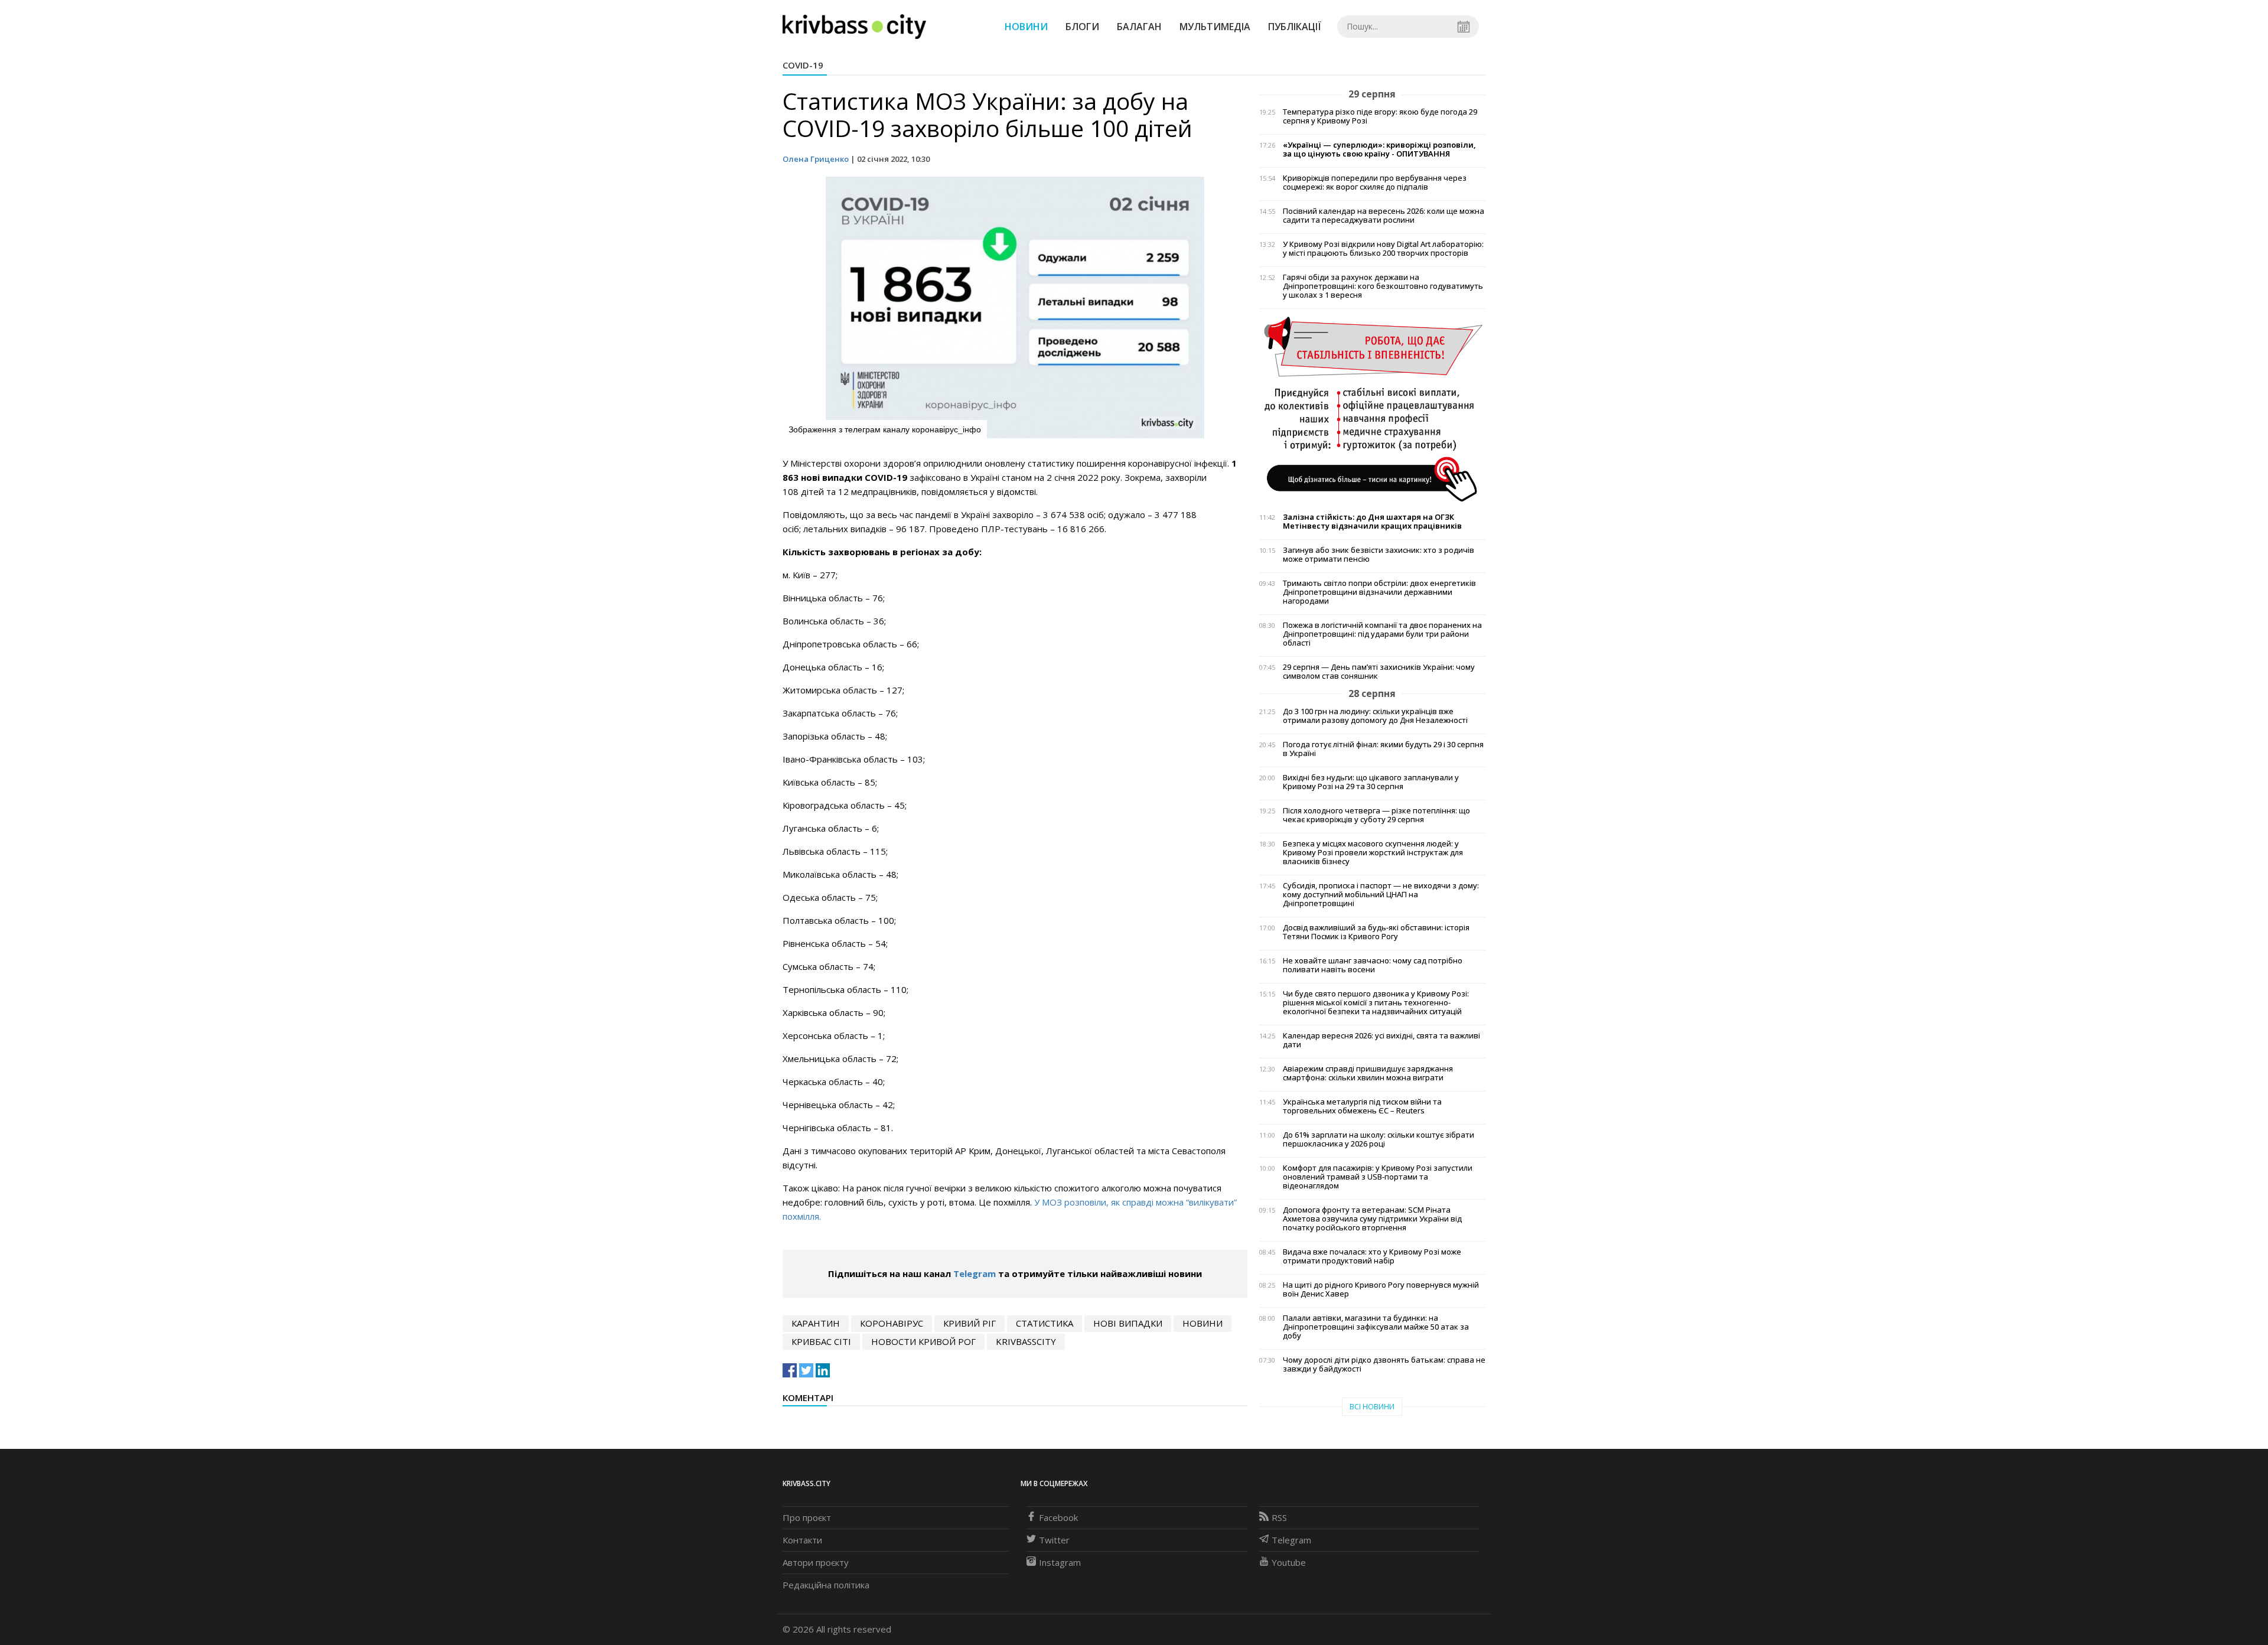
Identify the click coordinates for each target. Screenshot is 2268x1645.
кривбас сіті (821, 1341)
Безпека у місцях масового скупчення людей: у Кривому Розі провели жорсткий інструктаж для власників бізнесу (1373, 853)
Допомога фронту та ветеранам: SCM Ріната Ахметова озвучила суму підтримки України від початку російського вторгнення (1372, 1219)
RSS (1279, 1517)
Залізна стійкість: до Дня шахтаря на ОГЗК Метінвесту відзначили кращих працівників (1372, 522)
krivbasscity (1026, 1341)
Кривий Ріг (970, 1323)
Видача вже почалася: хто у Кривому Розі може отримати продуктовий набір (1372, 1256)
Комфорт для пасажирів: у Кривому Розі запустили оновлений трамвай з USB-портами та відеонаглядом (1378, 1177)
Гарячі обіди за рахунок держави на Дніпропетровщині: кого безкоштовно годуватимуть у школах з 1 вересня (1383, 286)
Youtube (1289, 1562)
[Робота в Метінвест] (1372, 408)
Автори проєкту (816, 1562)
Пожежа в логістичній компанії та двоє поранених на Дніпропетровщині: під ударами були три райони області (1382, 634)
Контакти (802, 1540)
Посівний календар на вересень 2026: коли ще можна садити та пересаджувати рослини (1384, 216)
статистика (1045, 1323)
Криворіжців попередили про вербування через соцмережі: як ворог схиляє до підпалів (1375, 183)
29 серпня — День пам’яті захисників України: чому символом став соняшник (1379, 672)
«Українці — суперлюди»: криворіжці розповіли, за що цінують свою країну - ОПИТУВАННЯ (1379, 149)
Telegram (975, 1273)
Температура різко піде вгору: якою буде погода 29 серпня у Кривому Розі (1380, 116)
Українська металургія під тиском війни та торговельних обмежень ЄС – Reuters (1362, 1106)
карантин (816, 1323)
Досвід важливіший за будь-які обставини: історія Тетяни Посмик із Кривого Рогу (1376, 932)
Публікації (1295, 27)
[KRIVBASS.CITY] (854, 26)
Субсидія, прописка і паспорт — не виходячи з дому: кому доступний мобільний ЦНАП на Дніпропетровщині (1381, 895)
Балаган (1139, 27)
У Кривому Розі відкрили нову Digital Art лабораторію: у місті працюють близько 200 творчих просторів (1383, 249)
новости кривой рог (923, 1341)
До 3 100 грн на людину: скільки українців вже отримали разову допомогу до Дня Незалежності (1375, 716)
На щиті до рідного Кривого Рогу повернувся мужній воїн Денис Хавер (1381, 1289)
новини (1203, 1323)
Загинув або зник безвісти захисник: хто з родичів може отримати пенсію (1379, 555)
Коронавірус (892, 1323)
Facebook (1058, 1517)
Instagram (1060, 1562)
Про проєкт (807, 1517)
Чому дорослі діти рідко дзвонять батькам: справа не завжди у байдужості (1384, 1364)
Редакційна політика (826, 1585)
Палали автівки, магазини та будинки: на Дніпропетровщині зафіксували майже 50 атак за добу (1376, 1327)
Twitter (1054, 1540)
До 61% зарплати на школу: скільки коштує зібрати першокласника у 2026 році (1379, 1139)
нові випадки (1128, 1323)
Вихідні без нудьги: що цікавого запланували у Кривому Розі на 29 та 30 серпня (1371, 782)
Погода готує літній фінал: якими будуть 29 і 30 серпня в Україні (1383, 749)
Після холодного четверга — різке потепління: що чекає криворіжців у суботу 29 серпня (1376, 815)
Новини (1026, 27)
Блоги (1082, 27)
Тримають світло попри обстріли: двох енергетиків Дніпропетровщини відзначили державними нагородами (1379, 592)
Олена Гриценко (816, 159)
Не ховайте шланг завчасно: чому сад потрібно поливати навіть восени (1373, 965)
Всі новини (1372, 1407)
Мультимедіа (1215, 27)
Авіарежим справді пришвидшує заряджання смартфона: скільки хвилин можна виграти (1368, 1073)
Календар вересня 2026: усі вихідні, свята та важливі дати (1381, 1040)
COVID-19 (803, 65)
